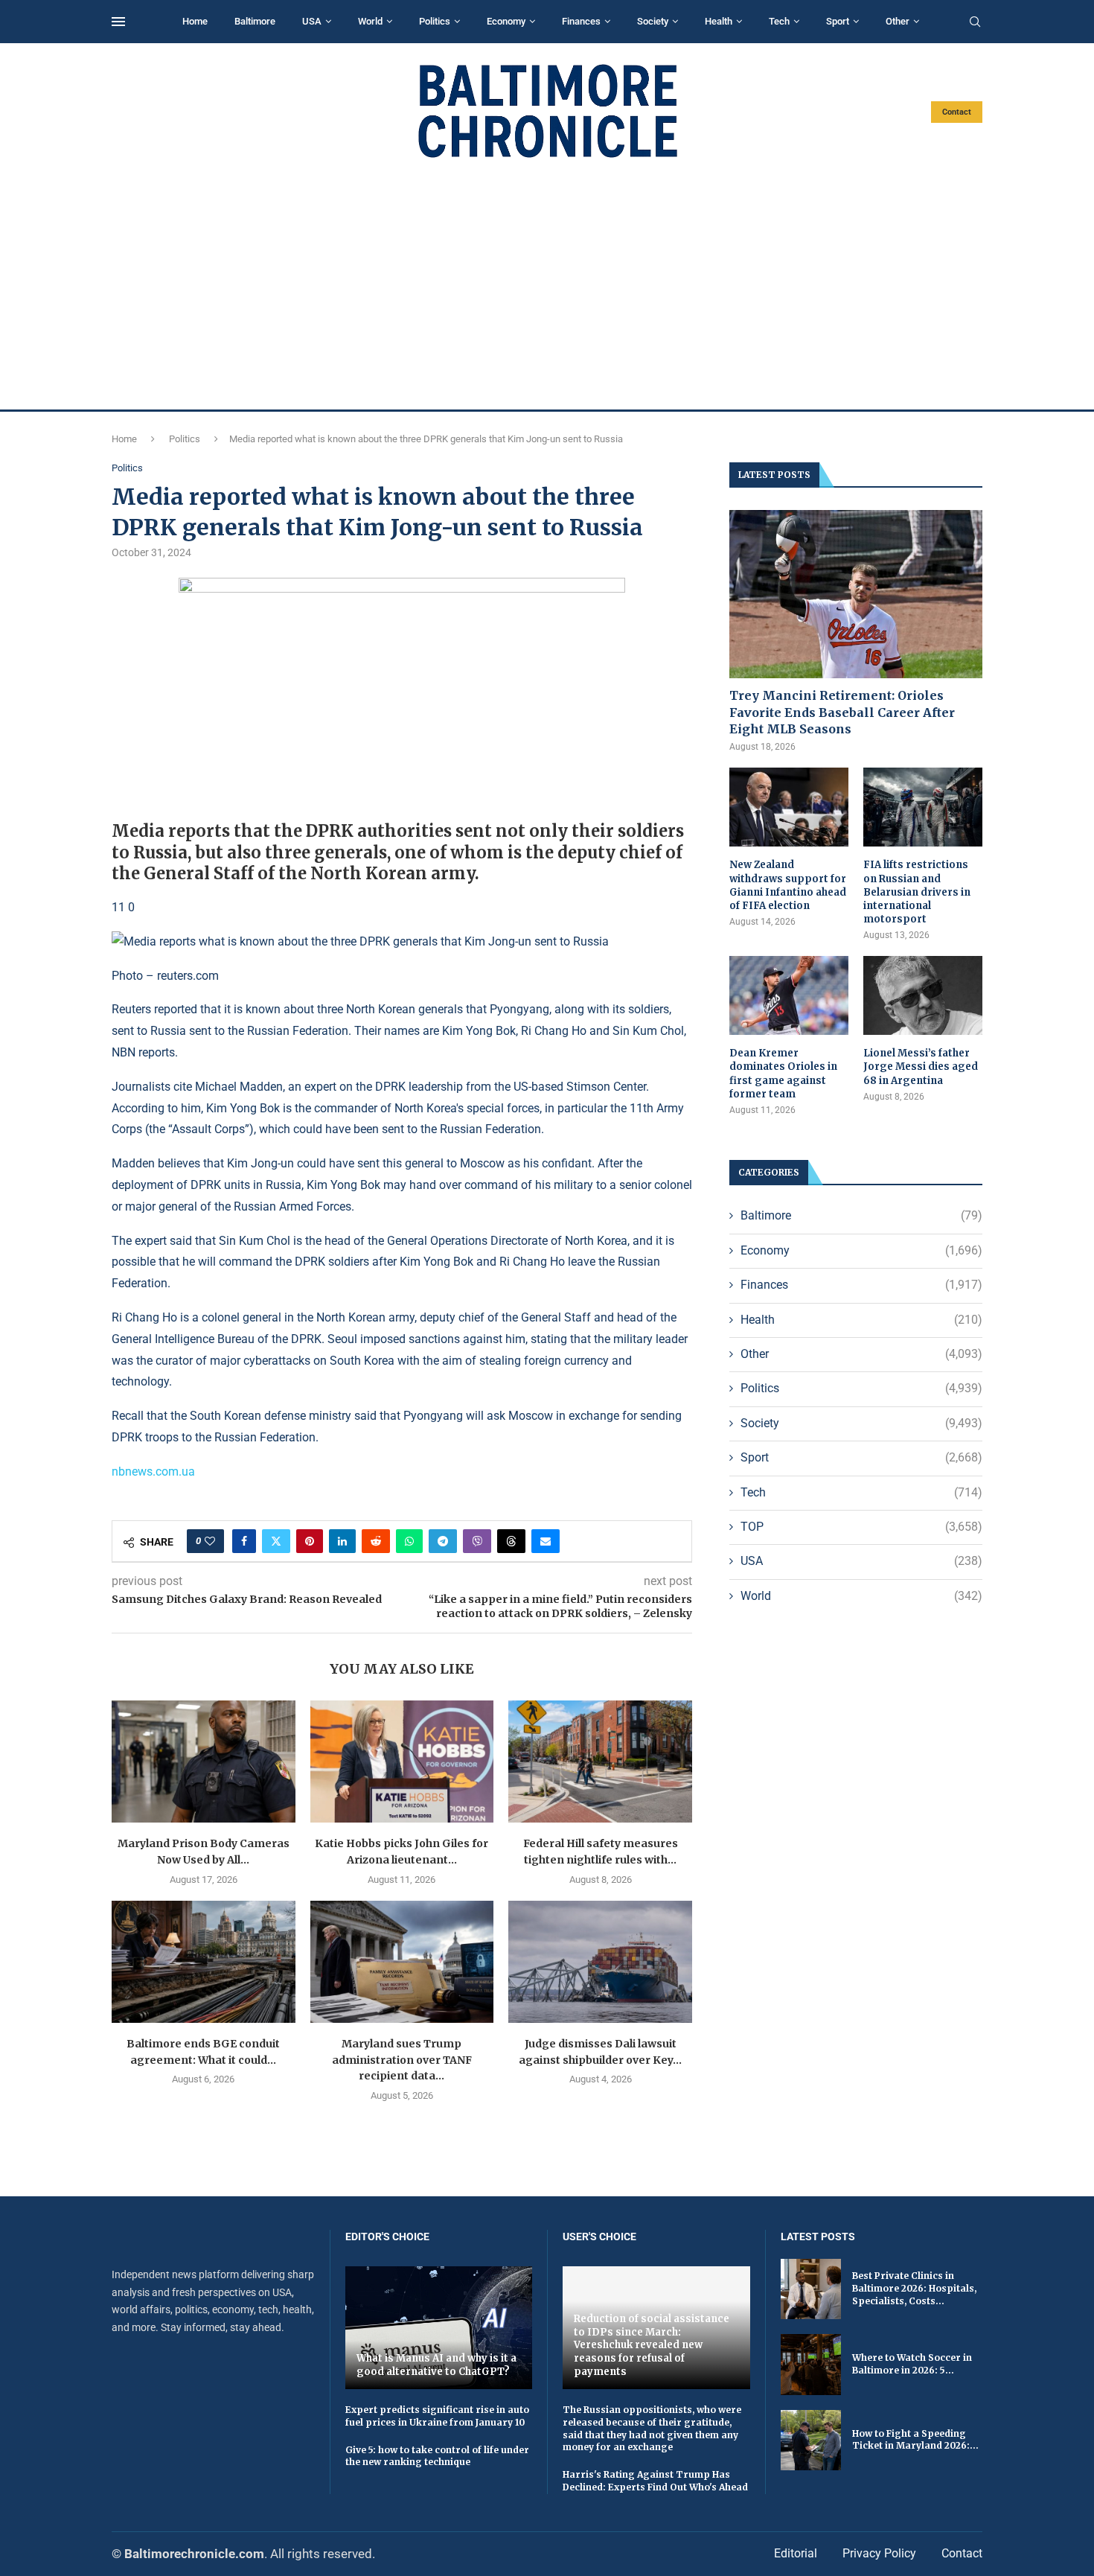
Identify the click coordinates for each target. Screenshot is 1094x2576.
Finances (581, 21)
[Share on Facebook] (244, 1541)
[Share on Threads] (511, 1541)
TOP (861, 1527)
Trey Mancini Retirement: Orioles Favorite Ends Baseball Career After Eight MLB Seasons (842, 712)
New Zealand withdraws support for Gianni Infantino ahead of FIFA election (788, 885)
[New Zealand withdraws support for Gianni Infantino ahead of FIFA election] (789, 807)
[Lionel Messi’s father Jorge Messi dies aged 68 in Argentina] (923, 996)
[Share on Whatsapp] (409, 1541)
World (370, 21)
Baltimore (255, 21)
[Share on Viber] (477, 1541)
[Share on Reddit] (376, 1541)
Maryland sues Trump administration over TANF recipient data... (402, 2060)
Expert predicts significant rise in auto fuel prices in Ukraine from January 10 (437, 2416)
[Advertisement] (547, 284)
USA (312, 21)
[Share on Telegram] (443, 1541)
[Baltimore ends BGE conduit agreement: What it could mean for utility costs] (204, 1962)
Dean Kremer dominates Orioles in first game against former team (783, 1074)
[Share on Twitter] (276, 1541)
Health (719, 21)
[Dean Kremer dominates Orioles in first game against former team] (789, 996)
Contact (957, 112)
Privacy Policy (879, 2553)
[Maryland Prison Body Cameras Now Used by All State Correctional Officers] (204, 1762)
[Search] (975, 22)
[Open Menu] (118, 22)
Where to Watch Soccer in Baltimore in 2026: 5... (912, 2364)
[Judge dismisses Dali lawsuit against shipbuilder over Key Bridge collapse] (600, 1962)
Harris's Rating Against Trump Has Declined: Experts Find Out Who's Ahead (655, 2481)
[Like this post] (210, 1541)
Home (195, 21)
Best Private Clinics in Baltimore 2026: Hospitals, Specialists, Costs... (914, 2288)
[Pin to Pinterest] (310, 1541)
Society (653, 21)
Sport (838, 21)
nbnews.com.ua (153, 1472)
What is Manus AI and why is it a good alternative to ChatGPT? (436, 2365)
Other (898, 21)
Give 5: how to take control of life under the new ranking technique (437, 2456)
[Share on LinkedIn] (342, 1541)
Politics (435, 21)
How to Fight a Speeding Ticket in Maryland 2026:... (915, 2440)
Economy (506, 21)
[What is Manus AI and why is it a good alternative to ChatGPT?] (439, 2328)
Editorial (796, 2553)
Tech (779, 21)
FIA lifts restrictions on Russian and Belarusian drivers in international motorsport (917, 892)
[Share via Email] (546, 1541)
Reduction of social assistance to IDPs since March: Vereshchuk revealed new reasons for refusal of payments (652, 2345)
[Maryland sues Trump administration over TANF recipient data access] (402, 1962)
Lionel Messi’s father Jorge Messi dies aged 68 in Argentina (921, 1067)
